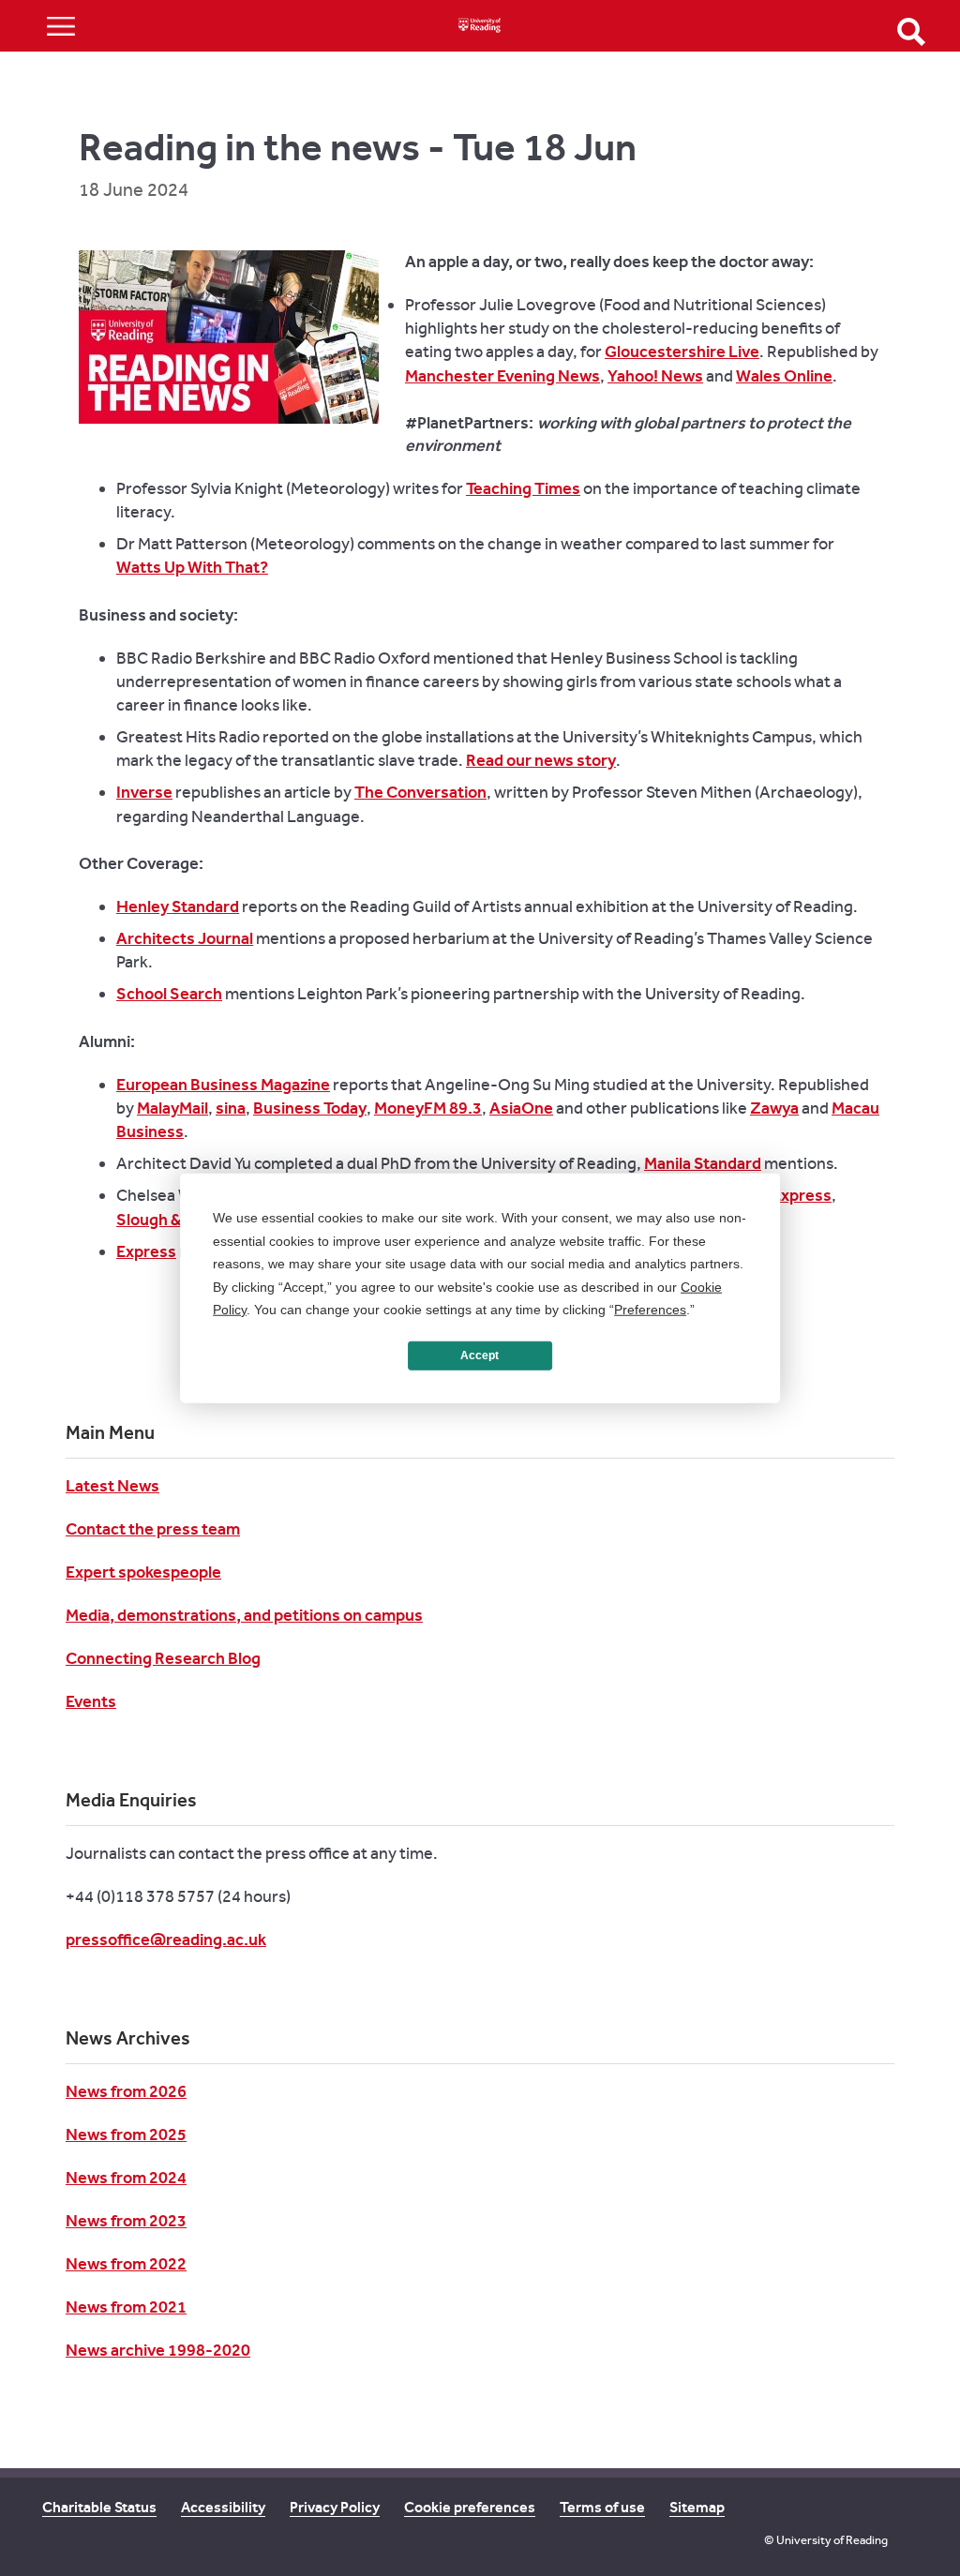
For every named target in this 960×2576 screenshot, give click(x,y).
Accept (480, 1355)
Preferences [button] (650, 1310)
